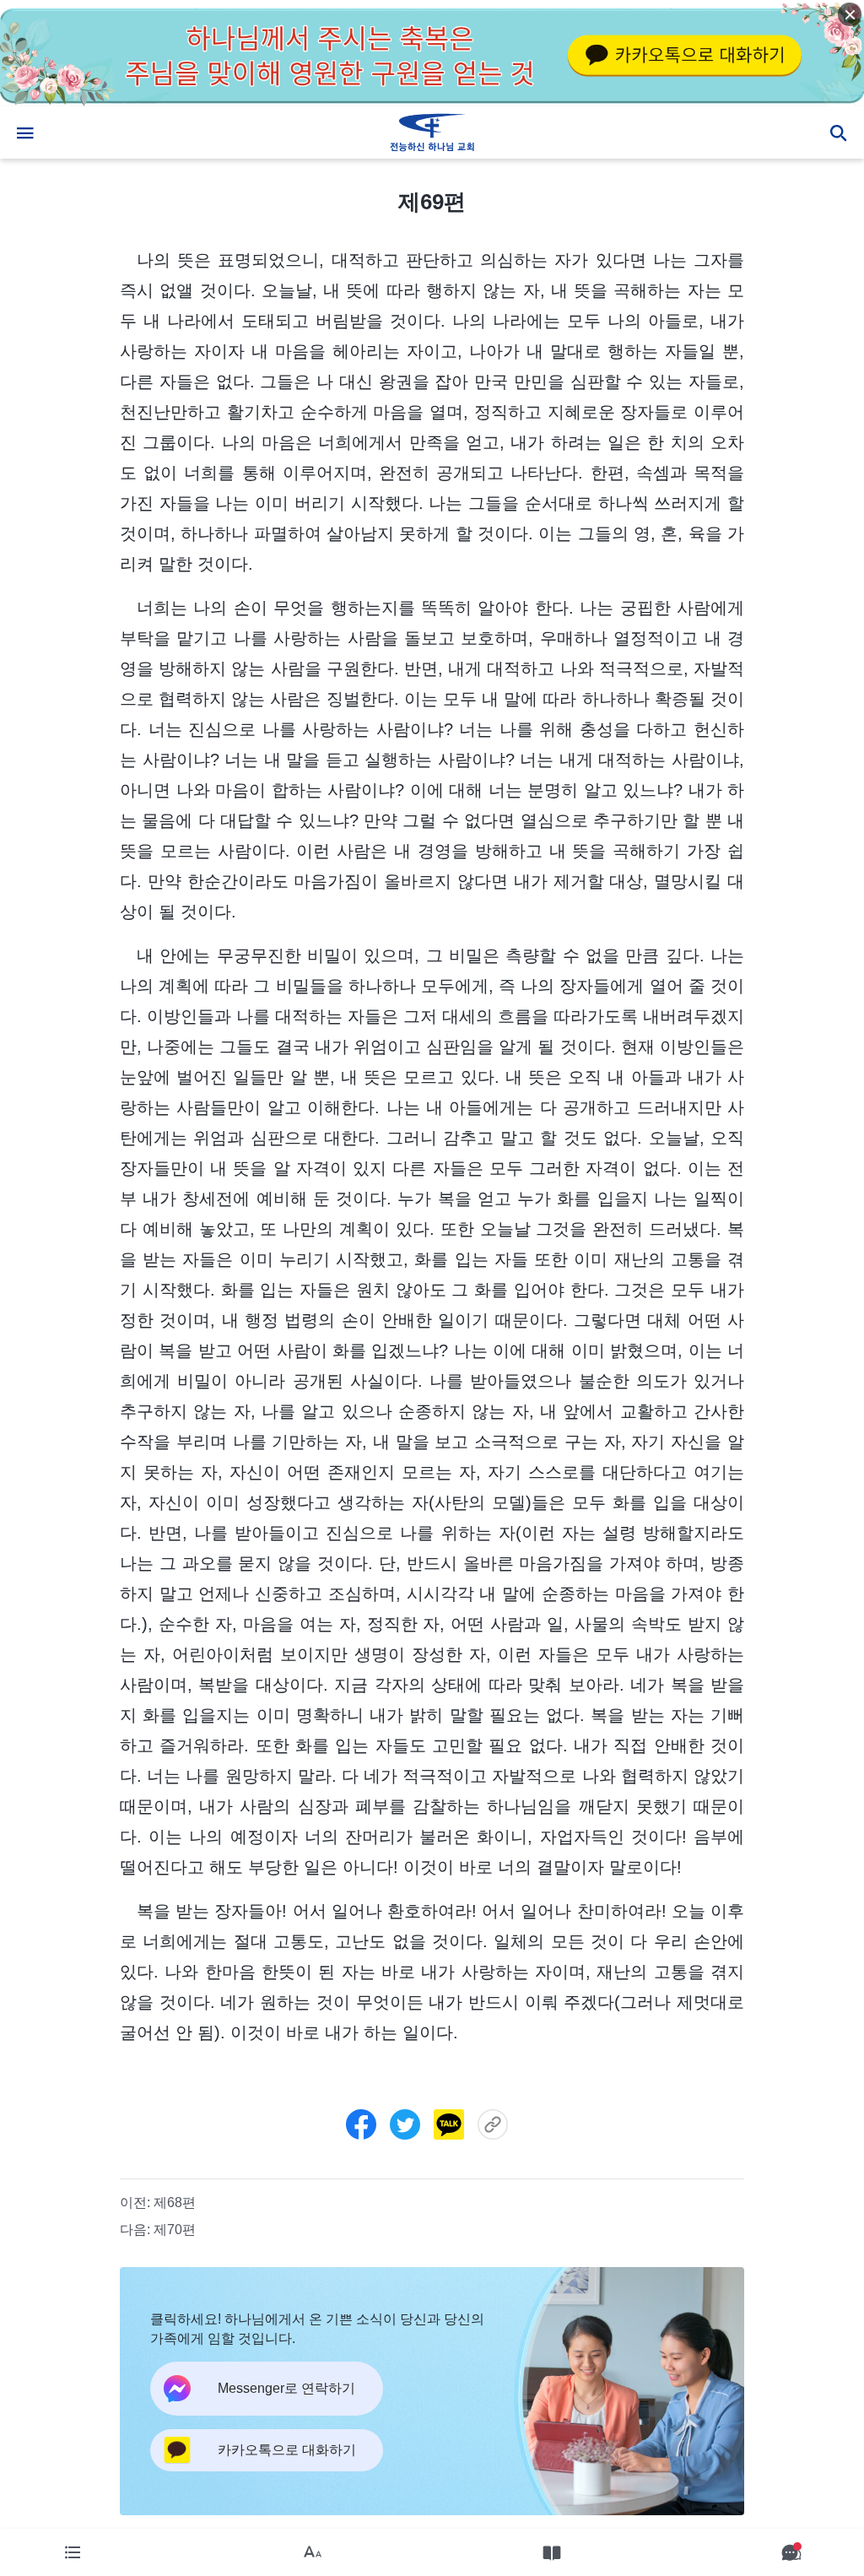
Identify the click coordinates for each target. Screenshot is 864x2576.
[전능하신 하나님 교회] (432, 133)
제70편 (175, 2230)
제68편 (175, 2203)
